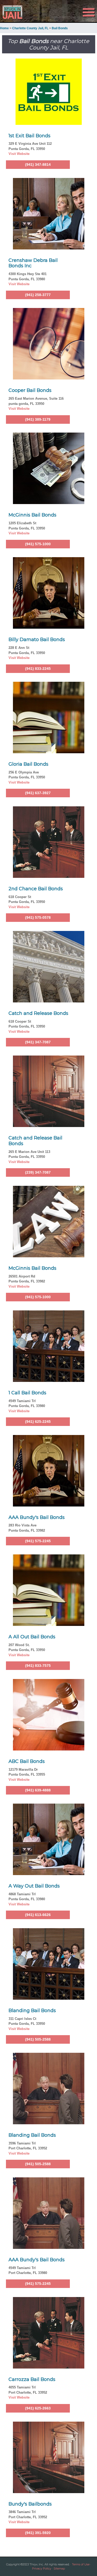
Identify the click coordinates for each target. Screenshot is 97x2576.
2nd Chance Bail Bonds (36, 889)
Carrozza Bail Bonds (32, 2379)
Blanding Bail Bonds (32, 2011)
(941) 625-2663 (38, 2408)
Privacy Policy (42, 2568)
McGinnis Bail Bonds (32, 515)
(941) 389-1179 (38, 419)
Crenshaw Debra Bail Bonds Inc (33, 263)
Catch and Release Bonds (38, 1013)
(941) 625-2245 (38, 1422)
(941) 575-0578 (38, 917)
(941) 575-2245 (38, 1541)
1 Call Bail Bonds (27, 1393)
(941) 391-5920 (38, 2533)
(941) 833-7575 (38, 1666)
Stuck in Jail (15, 12)
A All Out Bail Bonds (32, 1637)
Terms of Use (81, 2564)
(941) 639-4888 (38, 1790)
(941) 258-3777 (38, 295)
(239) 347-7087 (38, 1172)
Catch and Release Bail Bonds (35, 1141)
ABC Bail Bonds (27, 1761)
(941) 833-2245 (38, 669)
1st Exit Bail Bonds (29, 136)
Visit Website (19, 154)
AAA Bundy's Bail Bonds (37, 1517)
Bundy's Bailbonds (30, 2504)
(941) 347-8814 (38, 164)
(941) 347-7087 (38, 1042)
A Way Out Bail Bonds (34, 1886)
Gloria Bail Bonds (28, 764)
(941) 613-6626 (38, 1915)
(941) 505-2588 (38, 2039)
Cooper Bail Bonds (30, 390)
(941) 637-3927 (38, 793)
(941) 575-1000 (38, 544)
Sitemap (59, 2568)
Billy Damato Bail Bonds (37, 640)
